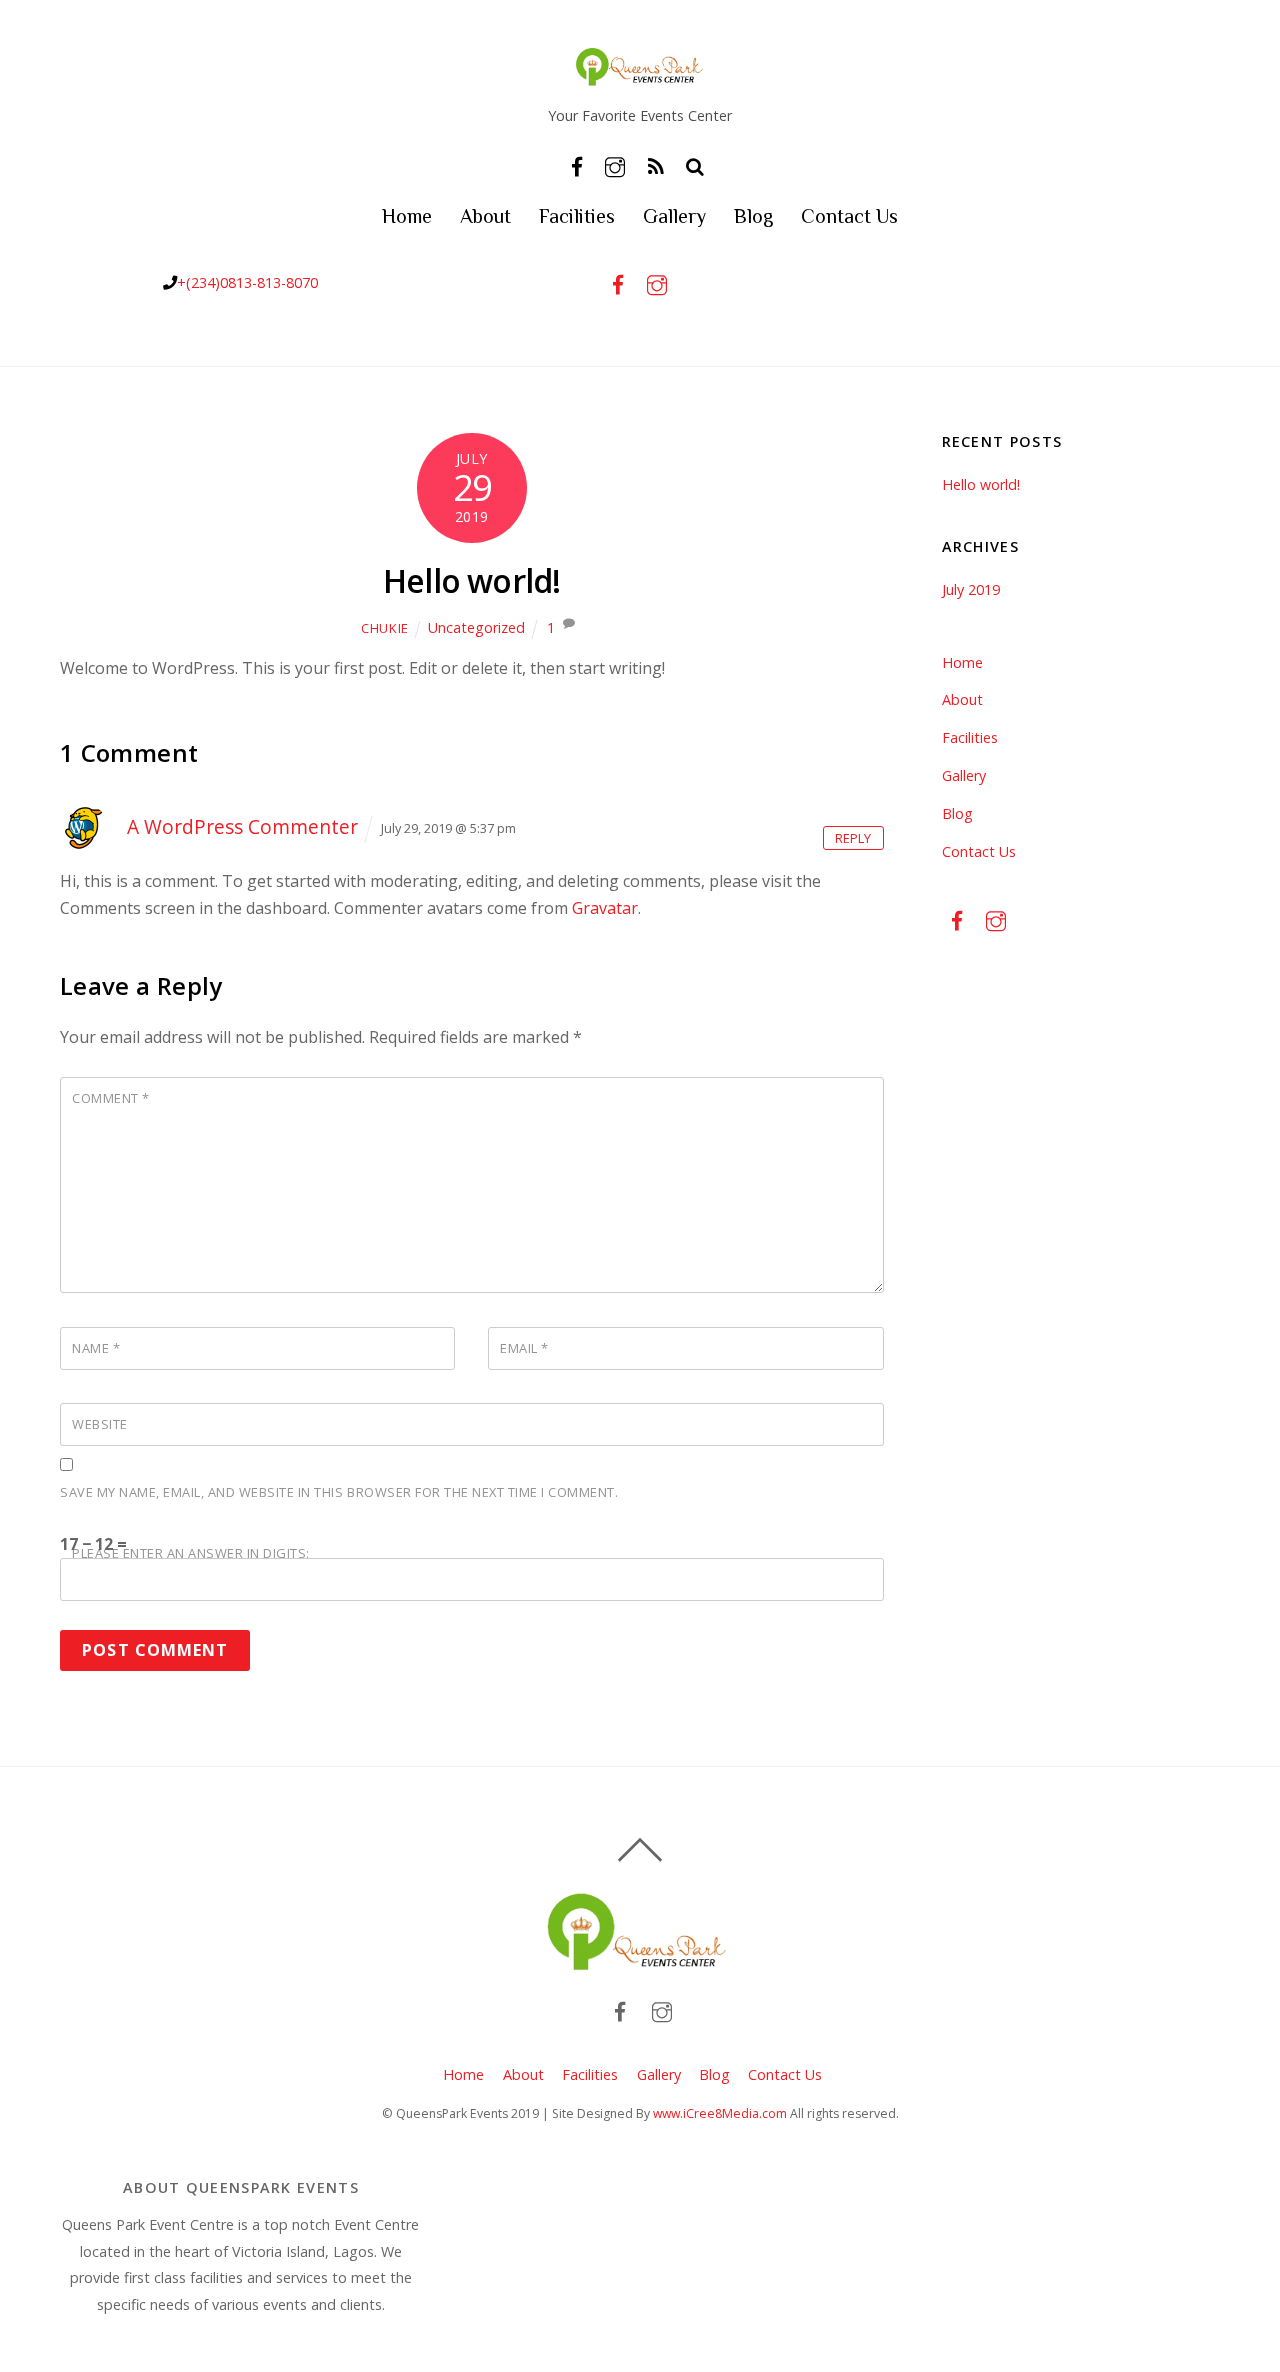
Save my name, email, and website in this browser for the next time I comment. (339, 1492)
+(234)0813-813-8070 (247, 282)
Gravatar (605, 908)
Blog (753, 216)
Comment (111, 1098)
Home (407, 216)
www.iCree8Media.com (720, 2113)
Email (524, 1348)
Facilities (577, 216)
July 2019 (971, 589)
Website (100, 1424)
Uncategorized (476, 627)
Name (96, 1348)
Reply (853, 838)
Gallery (674, 216)
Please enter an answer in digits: (191, 1553)
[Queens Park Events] (640, 75)
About (485, 216)
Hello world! (471, 580)
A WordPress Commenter (242, 826)
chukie (385, 628)
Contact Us (849, 216)
